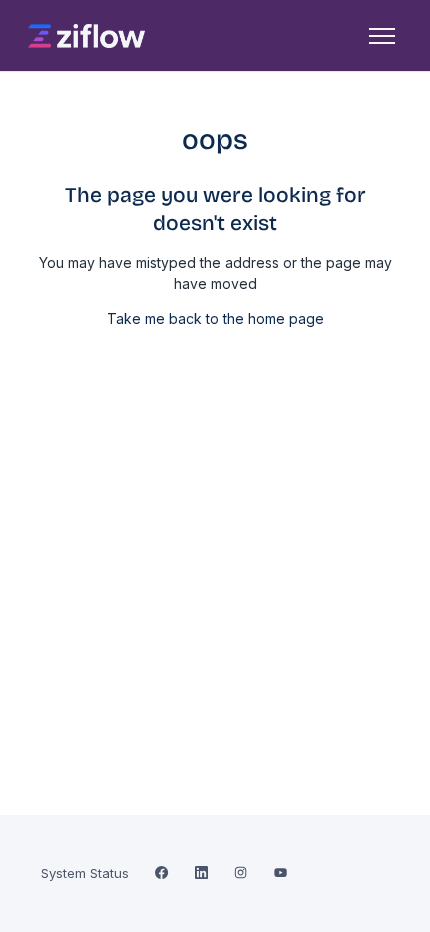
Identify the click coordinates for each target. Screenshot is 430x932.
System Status (85, 873)
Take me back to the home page (215, 318)
